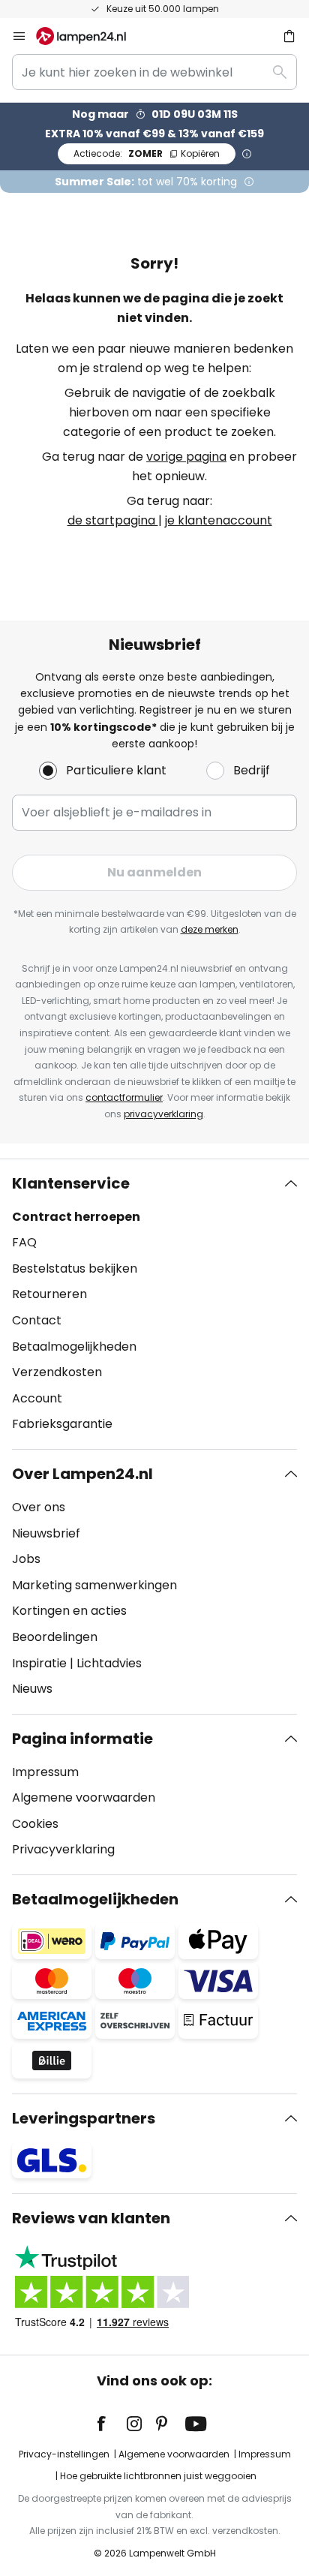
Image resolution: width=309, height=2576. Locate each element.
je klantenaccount (219, 520)
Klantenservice (71, 1183)
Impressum (45, 1772)
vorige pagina (186, 457)
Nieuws (32, 1689)
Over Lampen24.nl (82, 1474)
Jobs (26, 1559)
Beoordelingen (55, 1637)
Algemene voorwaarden (84, 1797)
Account (37, 1398)
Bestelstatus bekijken (75, 1268)
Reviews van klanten (91, 2218)
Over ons (39, 1507)
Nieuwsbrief (46, 1533)
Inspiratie (39, 1663)
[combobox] (154, 72)
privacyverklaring (163, 1114)
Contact (37, 1320)
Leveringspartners (84, 2118)
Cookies (35, 1824)
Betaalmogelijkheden (74, 1347)
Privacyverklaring (63, 1849)
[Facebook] (111, 2424)
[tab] (154, 1304)
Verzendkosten (57, 1372)
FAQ (24, 1242)
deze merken (210, 929)
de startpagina (113, 520)
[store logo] (90, 36)
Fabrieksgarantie (62, 1424)
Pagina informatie (82, 1739)
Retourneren (49, 1294)
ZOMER (147, 153)
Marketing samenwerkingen (94, 1585)
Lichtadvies (109, 1663)
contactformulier (124, 1097)
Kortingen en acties (69, 1611)
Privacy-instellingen (64, 2454)
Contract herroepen (76, 1217)
